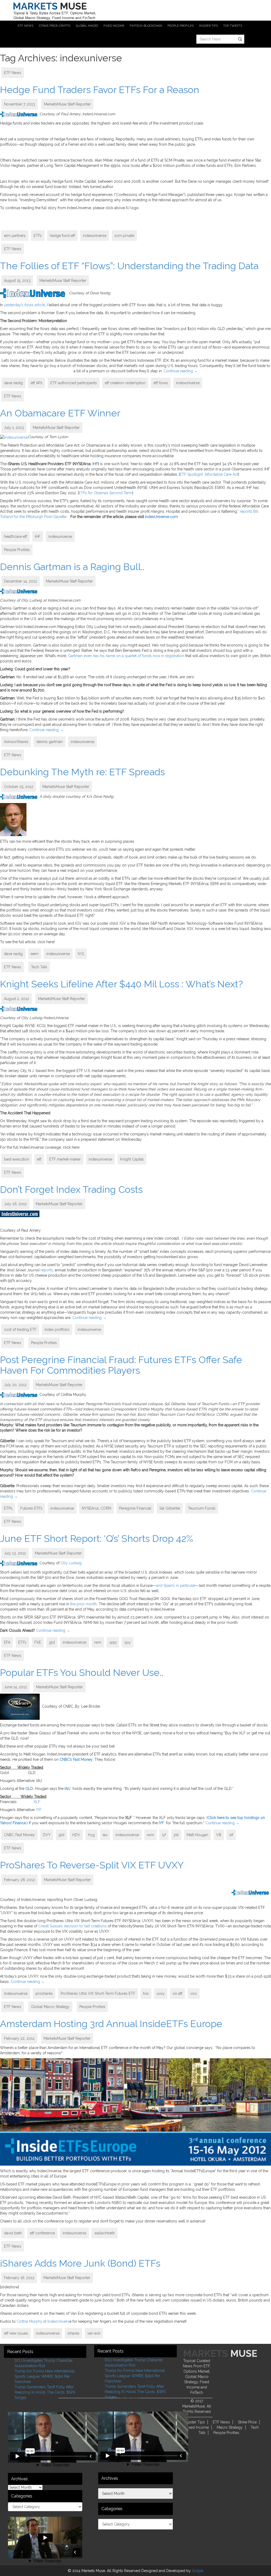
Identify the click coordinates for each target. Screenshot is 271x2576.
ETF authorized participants (74, 383)
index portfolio (57, 1330)
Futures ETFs (31, 1508)
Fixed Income (197, 2427)
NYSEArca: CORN (96, 1508)
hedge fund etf (62, 236)
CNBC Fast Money (19, 1835)
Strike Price (247, 2422)
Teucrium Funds (202, 1508)
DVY (47, 1835)
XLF (37, 1802)
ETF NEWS (26, 26)
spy (128, 1642)
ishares (73, 2333)
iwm (98, 1642)
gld (52, 1642)
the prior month (83, 1604)
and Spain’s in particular (176, 1585)
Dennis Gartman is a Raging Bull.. (72, 567)
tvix (146, 1993)
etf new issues (16, 2333)
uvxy (161, 1993)
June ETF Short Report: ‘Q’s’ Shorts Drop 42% (96, 1538)
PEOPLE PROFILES (181, 26)
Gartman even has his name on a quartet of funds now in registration (126, 656)
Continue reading (181, 371)
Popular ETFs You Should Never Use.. (82, 1672)
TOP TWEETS (233, 26)
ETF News (13, 73)
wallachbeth (105, 2233)
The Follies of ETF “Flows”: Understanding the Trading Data (129, 266)
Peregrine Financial (135, 1508)
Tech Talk (39, 967)
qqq (113, 1642)
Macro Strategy (230, 2427)
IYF (39, 1810)
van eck (94, 2333)
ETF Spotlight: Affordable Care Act (209, 474)
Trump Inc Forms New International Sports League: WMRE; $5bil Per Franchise (45, 2376)
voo (194, 1993)
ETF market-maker (65, 1159)
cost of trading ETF (20, 1330)
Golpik (198, 2571)
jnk (176, 1835)
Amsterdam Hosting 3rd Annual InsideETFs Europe (111, 2024)
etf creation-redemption (125, 383)
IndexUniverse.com (161, 517)
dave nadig (13, 383)
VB (219, 1835)
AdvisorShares (16, 742)
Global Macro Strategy (50, 2007)
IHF (95, 464)
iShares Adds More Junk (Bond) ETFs (80, 2263)
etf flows (161, 383)
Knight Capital (132, 1159)
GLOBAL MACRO (87, 26)
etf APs (37, 383)
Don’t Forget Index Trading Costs (71, 1189)
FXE (38, 1642)
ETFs (38, 236)
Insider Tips (195, 2422)
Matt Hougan (197, 1835)
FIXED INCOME (114, 26)
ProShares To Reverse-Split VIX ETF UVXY (92, 1865)
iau (105, 1835)
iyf (164, 1835)
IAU (67, 1789)
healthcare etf (15, 537)
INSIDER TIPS (208, 26)
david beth (13, 2233)
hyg (91, 1835)
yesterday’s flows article (24, 305)
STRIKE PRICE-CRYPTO (55, 26)
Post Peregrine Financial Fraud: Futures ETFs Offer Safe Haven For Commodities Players (121, 1365)
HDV (76, 1835)
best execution (17, 1159)
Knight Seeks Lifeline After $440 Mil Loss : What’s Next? (121, 984)
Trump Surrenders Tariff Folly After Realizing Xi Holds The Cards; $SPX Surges (45, 2392)
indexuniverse (95, 236)
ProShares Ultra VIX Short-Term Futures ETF (98, 1993)
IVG (81, 954)
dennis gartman (49, 742)
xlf (231, 1835)
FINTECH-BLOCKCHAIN (146, 26)
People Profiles (17, 550)
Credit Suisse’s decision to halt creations (73, 1926)
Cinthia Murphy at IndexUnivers (43, 2321)
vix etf (177, 1993)
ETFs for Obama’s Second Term (105, 493)
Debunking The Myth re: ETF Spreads (82, 772)
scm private (124, 236)
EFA (7, 1642)
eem (35, 954)
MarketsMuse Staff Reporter (67, 104)
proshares (44, 1993)
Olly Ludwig (71, 1563)
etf (39, 1159)
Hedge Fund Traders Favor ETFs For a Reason (100, 90)
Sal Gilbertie (170, 1508)
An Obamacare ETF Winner (60, 413)
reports (47, 1270)
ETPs (8, 1508)
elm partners (15, 236)
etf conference (42, 2233)
